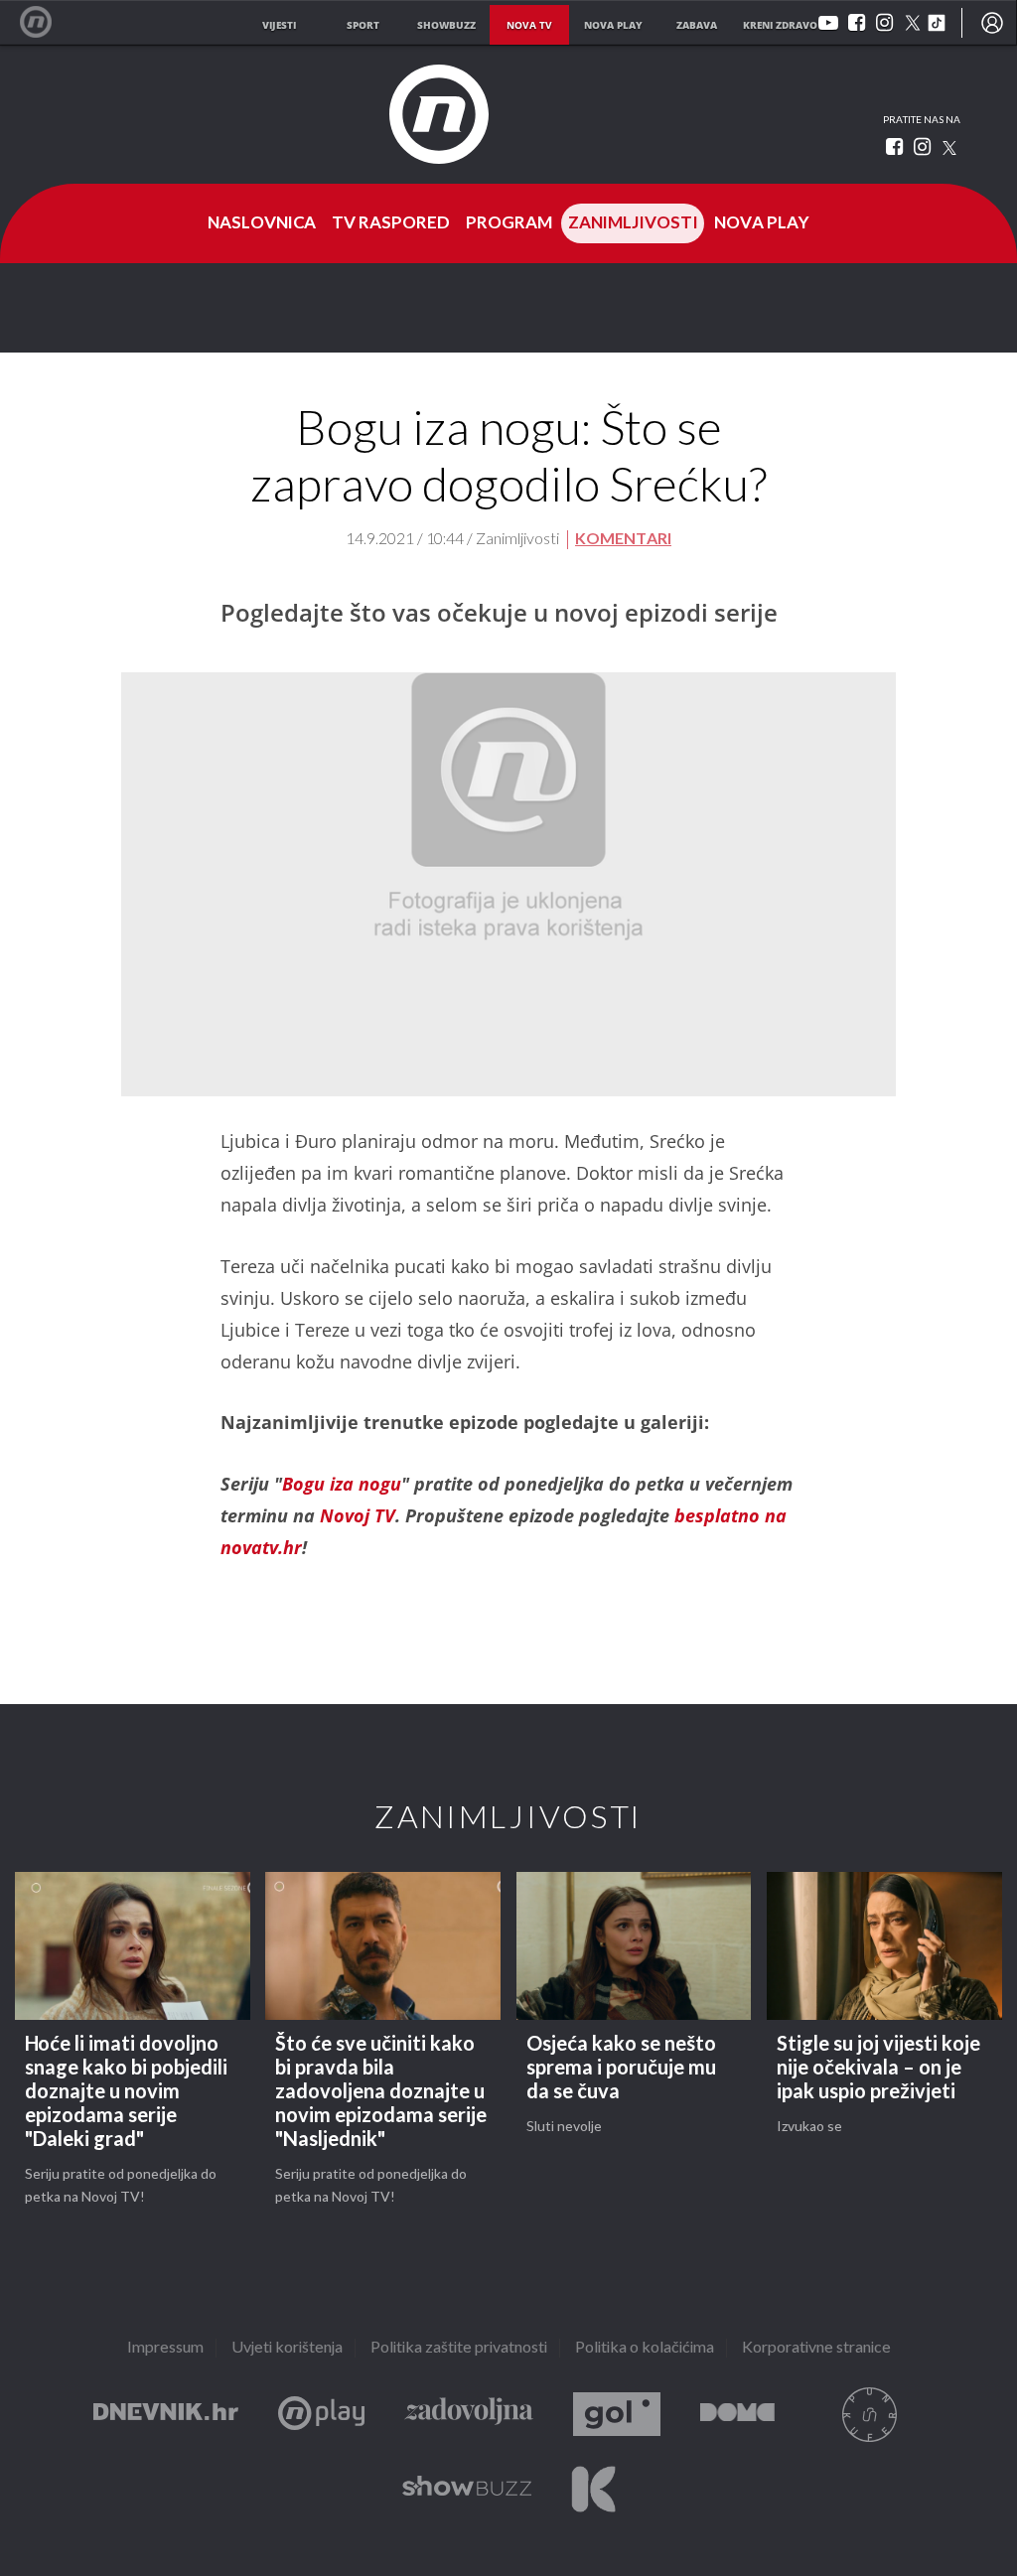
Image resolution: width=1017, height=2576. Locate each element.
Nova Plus (321, 2415)
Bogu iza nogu (342, 1484)
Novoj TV (358, 1515)
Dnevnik (166, 2415)
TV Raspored (391, 223)
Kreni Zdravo (593, 2489)
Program (509, 223)
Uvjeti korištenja (287, 2348)
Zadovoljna (469, 2415)
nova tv (529, 25)
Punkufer (869, 2415)
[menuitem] (992, 23)
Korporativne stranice (816, 2348)
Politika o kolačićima (645, 2348)
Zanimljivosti (633, 223)
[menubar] (992, 23)
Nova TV (46, 22)
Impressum (165, 2348)
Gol (617, 2415)
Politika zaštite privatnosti (459, 2348)
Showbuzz (467, 2489)
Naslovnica (262, 223)
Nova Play (762, 223)
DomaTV (737, 2415)
